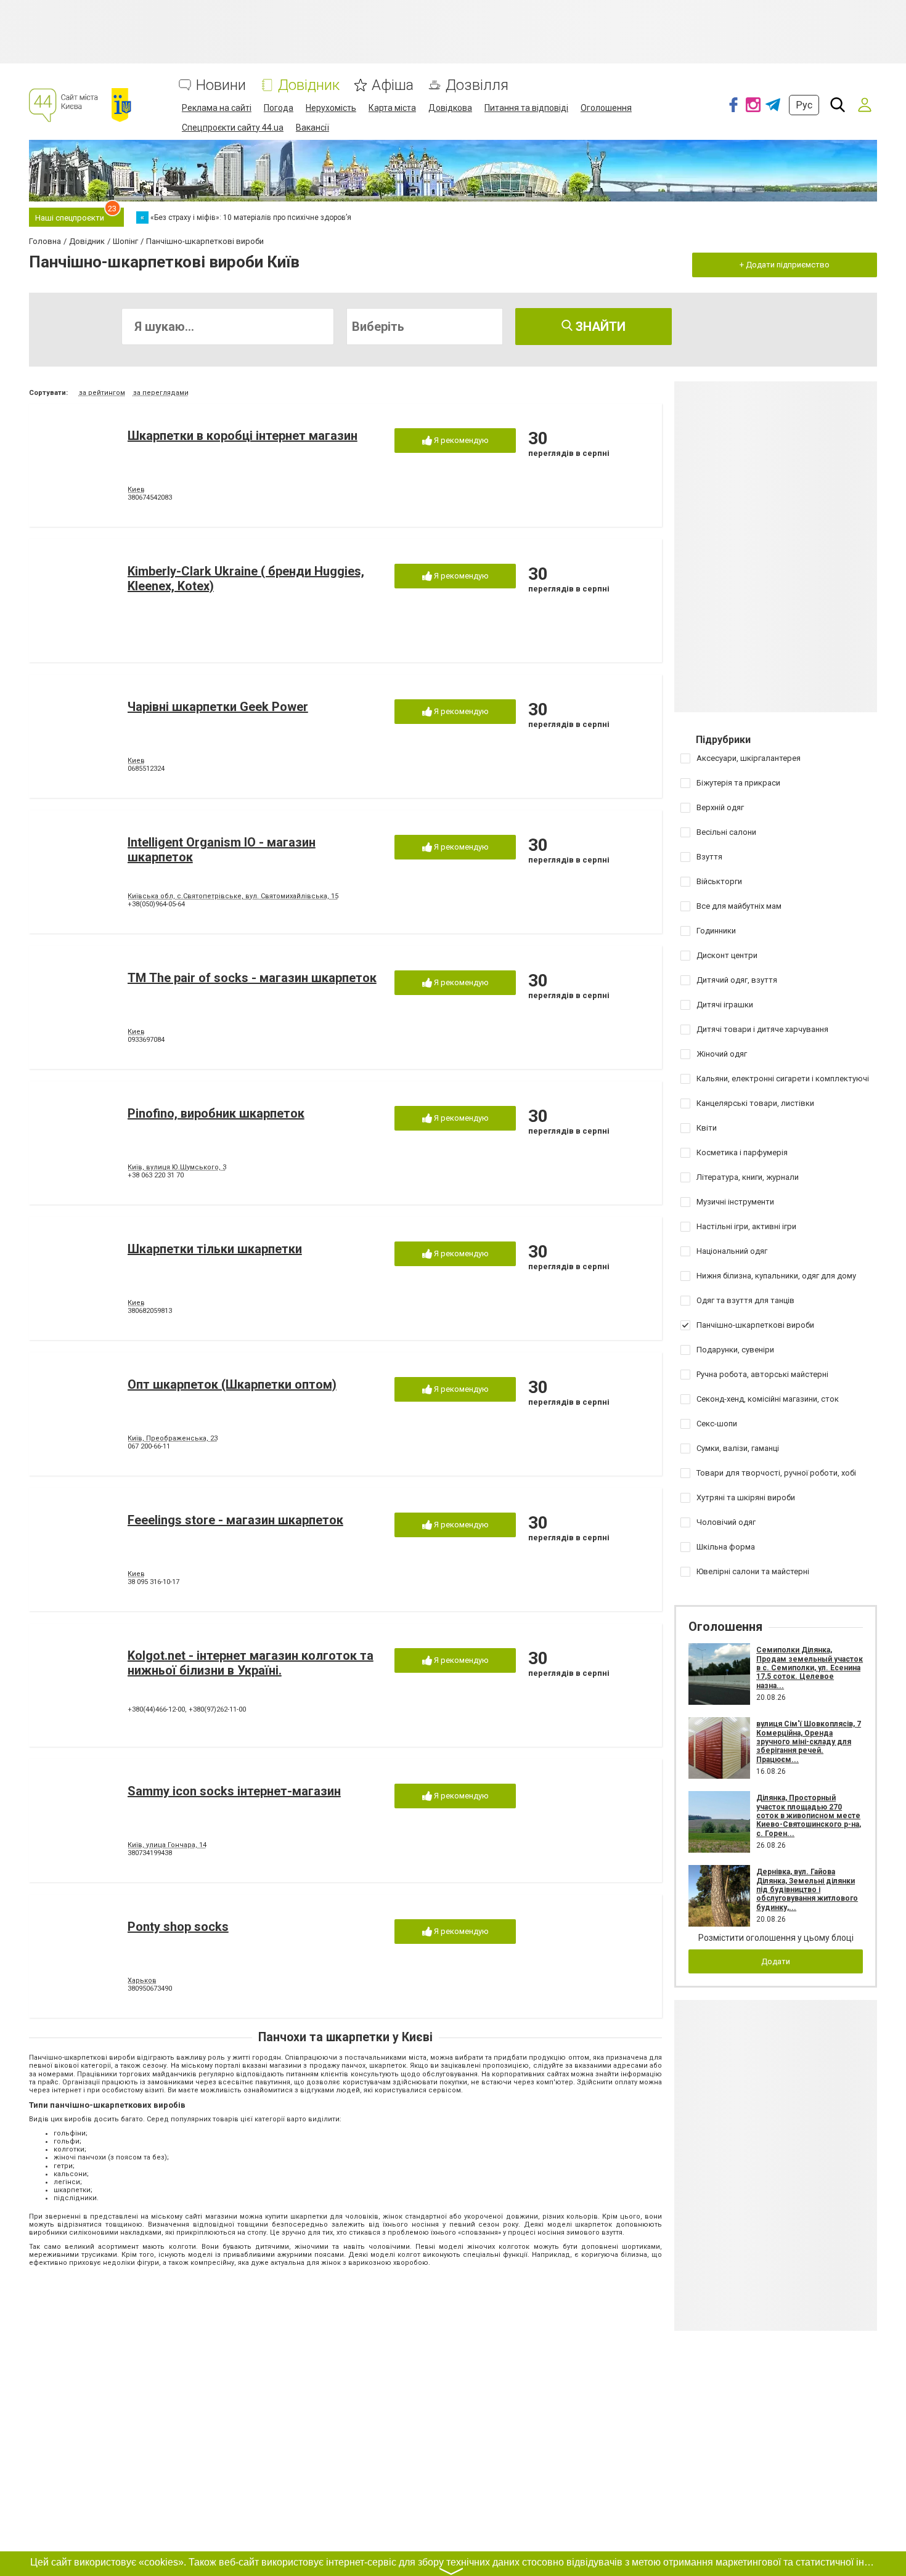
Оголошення (606, 108)
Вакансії (312, 128)
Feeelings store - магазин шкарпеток (235, 1520)
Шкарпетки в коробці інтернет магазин (243, 436)
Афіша (393, 85)
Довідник (309, 85)
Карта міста (392, 108)
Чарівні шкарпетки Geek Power (218, 707)
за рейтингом (102, 393)
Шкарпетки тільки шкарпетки (215, 1249)
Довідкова (450, 108)
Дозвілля (477, 85)
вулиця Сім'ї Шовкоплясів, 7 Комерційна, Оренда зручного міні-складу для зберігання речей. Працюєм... (809, 1742)
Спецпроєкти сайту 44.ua (233, 128)
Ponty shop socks (178, 1927)
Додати (776, 1961)
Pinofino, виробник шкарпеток (216, 1113)
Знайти (599, 327)
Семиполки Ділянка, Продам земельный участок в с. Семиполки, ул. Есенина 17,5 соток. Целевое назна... (810, 1668)
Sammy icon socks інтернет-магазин (234, 1791)
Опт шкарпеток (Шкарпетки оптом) (232, 1384)
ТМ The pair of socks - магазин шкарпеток (252, 978)
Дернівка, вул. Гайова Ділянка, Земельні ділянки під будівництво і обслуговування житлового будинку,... (807, 1890)
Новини (221, 85)
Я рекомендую (460, 440)
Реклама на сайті (217, 108)
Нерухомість (331, 108)
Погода (279, 108)
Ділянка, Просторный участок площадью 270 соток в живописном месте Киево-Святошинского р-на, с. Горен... (809, 1816)
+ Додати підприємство (785, 265)
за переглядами (161, 393)
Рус (804, 105)
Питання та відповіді (526, 108)
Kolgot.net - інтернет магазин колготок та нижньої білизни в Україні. (251, 1663)
